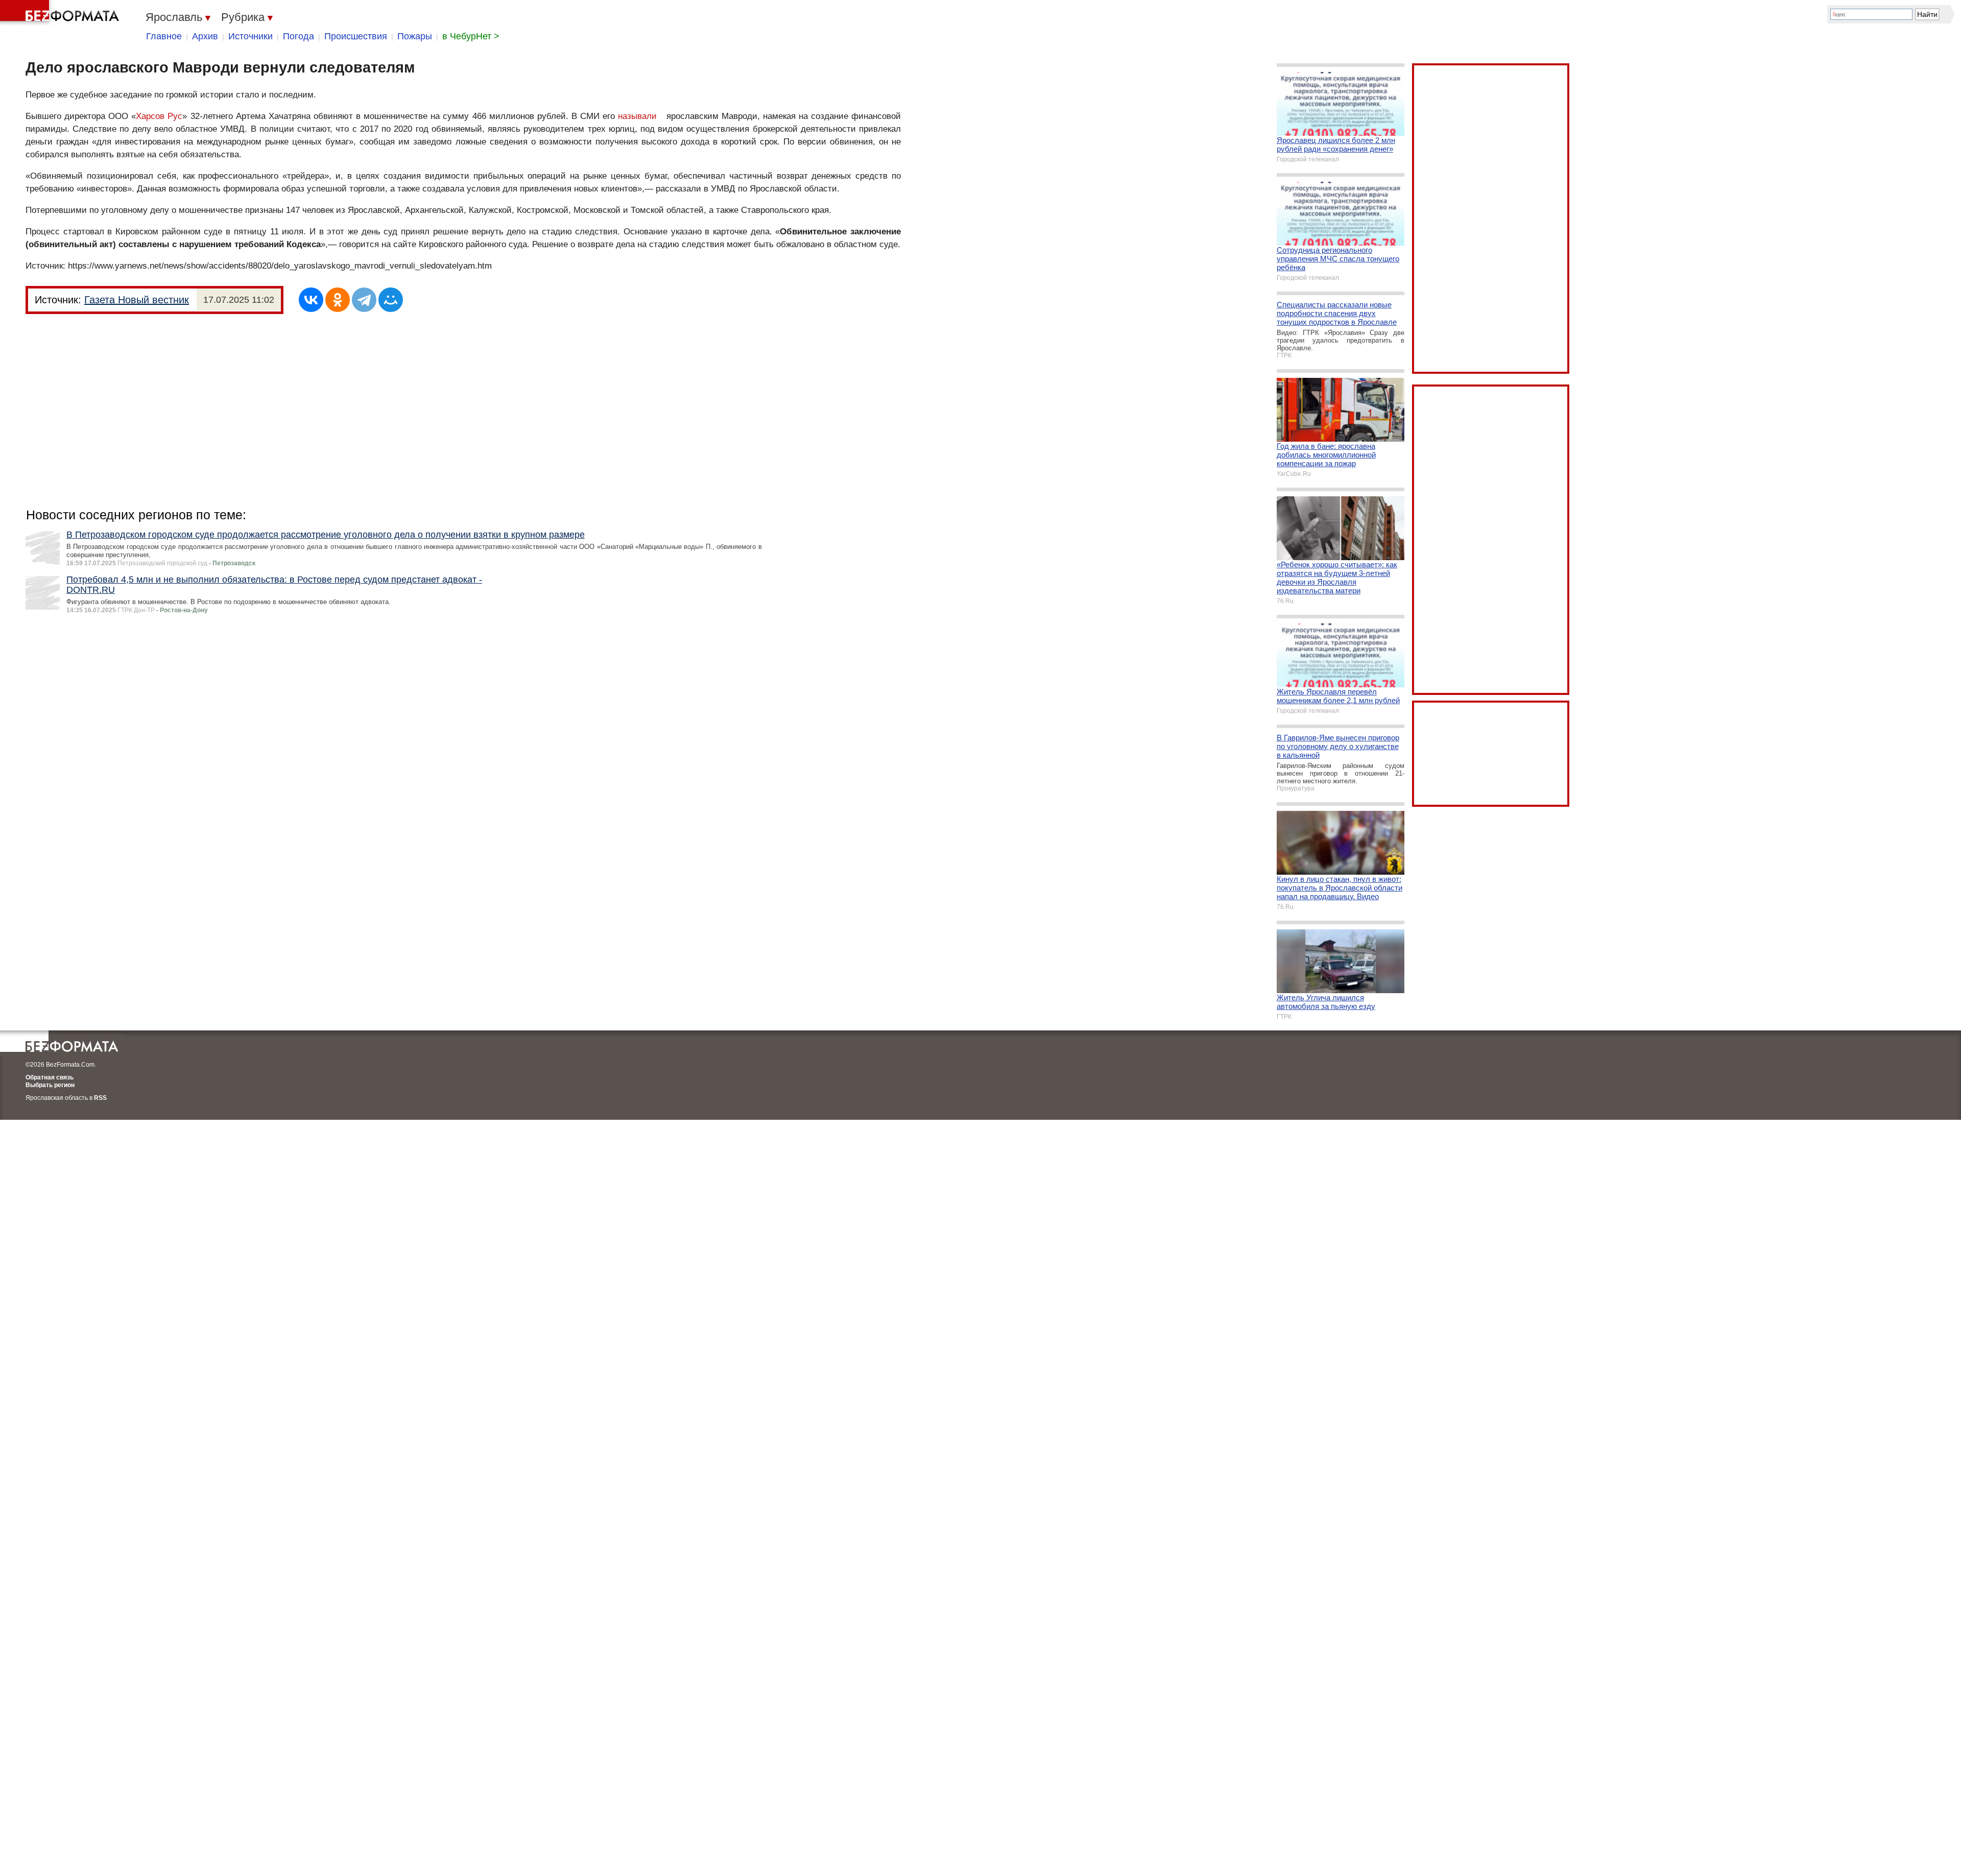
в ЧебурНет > (471, 36)
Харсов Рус (159, 116)
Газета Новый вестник (137, 300)
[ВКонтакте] (311, 300)
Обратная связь (50, 1077)
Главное (164, 36)
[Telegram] (364, 300)
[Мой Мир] (391, 300)
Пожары (415, 36)
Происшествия (356, 36)
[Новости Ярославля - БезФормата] (61, 13)
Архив (205, 36)
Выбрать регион (50, 1085)
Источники (250, 36)
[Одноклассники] (338, 300)
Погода (298, 36)
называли (637, 116)
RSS (100, 1098)
